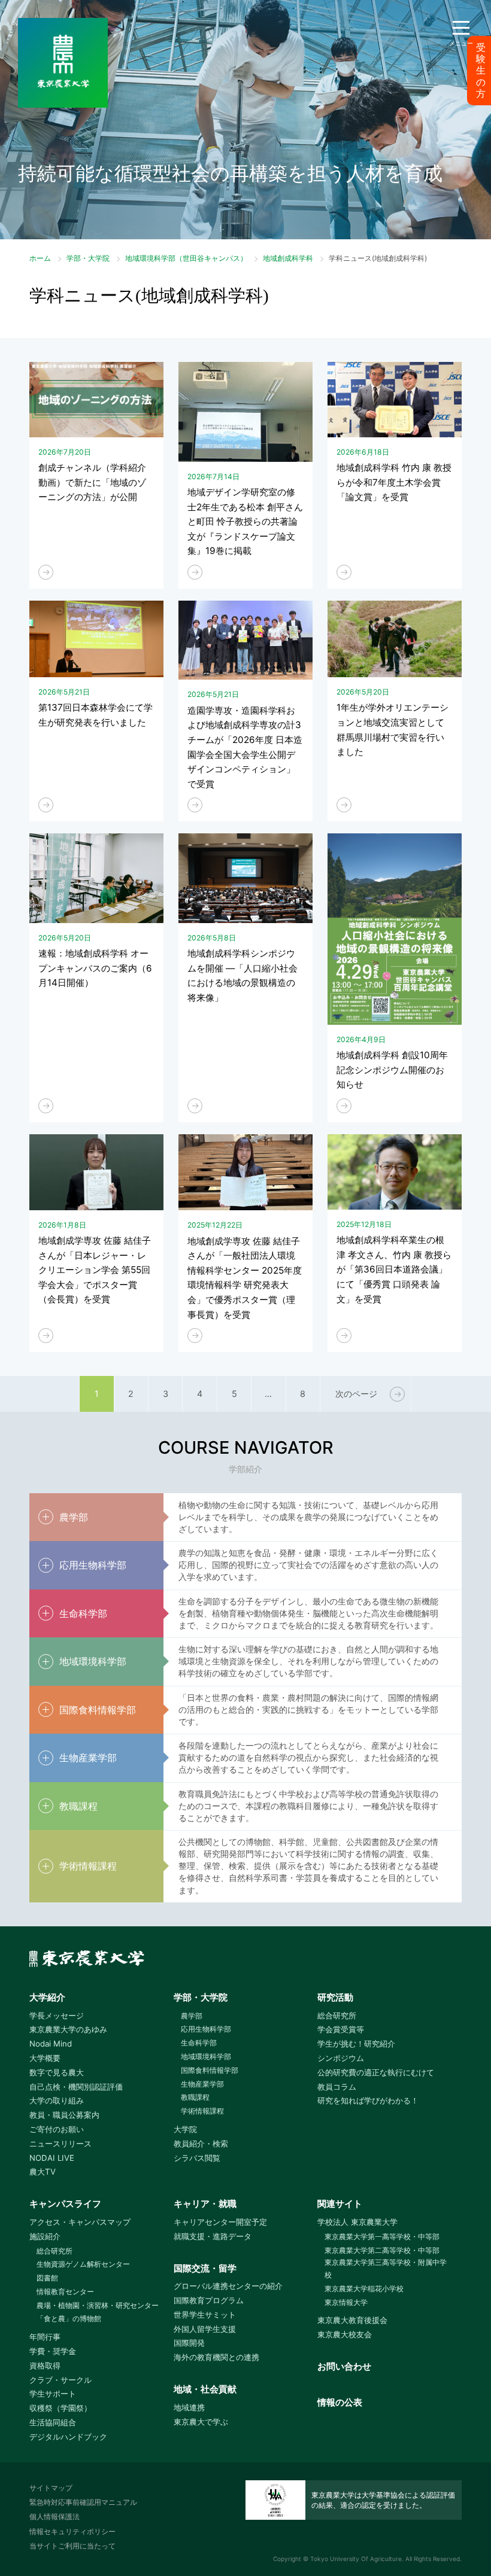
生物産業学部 (202, 2084)
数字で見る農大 (57, 2072)
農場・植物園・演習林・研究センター (98, 2305)
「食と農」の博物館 (69, 2318)
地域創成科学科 (288, 258)
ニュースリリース (60, 2143)
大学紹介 (47, 1997)
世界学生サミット (205, 2315)
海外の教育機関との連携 (216, 2357)
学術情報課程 (202, 2111)
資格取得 (45, 2365)
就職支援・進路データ (213, 2236)
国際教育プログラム (209, 2300)
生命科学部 (199, 2043)
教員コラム (337, 2087)
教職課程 (195, 2097)
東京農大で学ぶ (201, 2422)
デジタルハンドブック (68, 2437)
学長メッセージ (57, 2015)
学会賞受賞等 (341, 2029)
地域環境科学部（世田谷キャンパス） (186, 258)
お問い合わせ (344, 2366)
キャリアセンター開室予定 (220, 2222)
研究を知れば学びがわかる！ (368, 2100)
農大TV (43, 2172)
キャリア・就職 (205, 2204)
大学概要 (45, 2058)
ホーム (40, 258)
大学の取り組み (57, 2100)
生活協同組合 (53, 2422)
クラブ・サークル (60, 2380)
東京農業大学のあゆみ (68, 2029)
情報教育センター (65, 2292)
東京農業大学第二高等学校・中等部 (382, 2250)
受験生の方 (481, 71)
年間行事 (45, 2337)
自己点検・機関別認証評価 (76, 2087)
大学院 (185, 2129)
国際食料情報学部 (210, 2070)
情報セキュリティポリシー (72, 2531)
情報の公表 (340, 2402)
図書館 (47, 2278)
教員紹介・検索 (201, 2143)
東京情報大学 (346, 2302)
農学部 (192, 2016)
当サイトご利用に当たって (72, 2546)
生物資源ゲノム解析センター (83, 2264)
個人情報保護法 (54, 2516)
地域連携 (189, 2407)
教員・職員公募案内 (64, 2115)
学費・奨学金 (53, 2351)
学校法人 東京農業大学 (357, 2222)
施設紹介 (45, 2236)
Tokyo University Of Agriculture (356, 2559)
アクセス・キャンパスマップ (80, 2222)
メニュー (461, 43)
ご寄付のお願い (57, 2129)
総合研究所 (337, 2015)
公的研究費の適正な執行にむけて (376, 2072)
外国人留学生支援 (205, 2329)
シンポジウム (341, 2058)
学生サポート (53, 2394)
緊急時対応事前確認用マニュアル (83, 2502)
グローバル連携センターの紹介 (228, 2286)
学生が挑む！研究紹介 (356, 2044)
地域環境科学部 (206, 2056)
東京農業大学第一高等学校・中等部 (382, 2237)
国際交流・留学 (205, 2268)
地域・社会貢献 (205, 2389)
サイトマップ (51, 2488)
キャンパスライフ (65, 2204)
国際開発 (189, 2343)
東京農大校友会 (345, 2334)
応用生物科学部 (206, 2029)
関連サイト (340, 2204)
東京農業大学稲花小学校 (364, 2289)
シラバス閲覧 (197, 2158)
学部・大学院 (88, 258)
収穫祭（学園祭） (60, 2408)
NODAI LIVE (52, 2158)
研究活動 (335, 1997)
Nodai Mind (51, 2044)
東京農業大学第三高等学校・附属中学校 (386, 2269)
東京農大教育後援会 (352, 2320)
